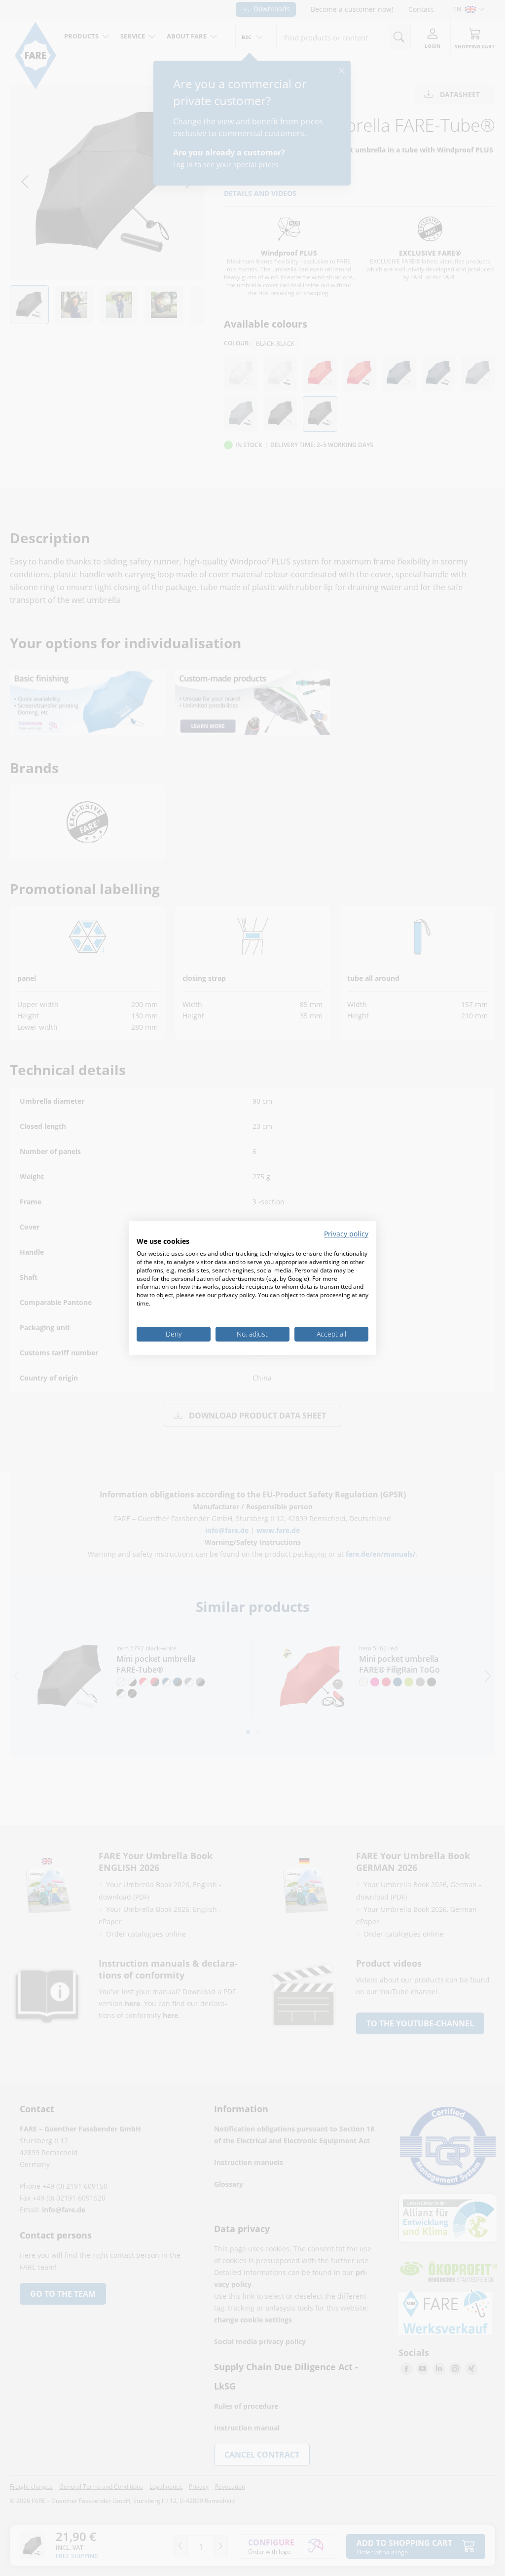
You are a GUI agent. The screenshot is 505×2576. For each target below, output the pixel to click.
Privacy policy (346, 1234)
